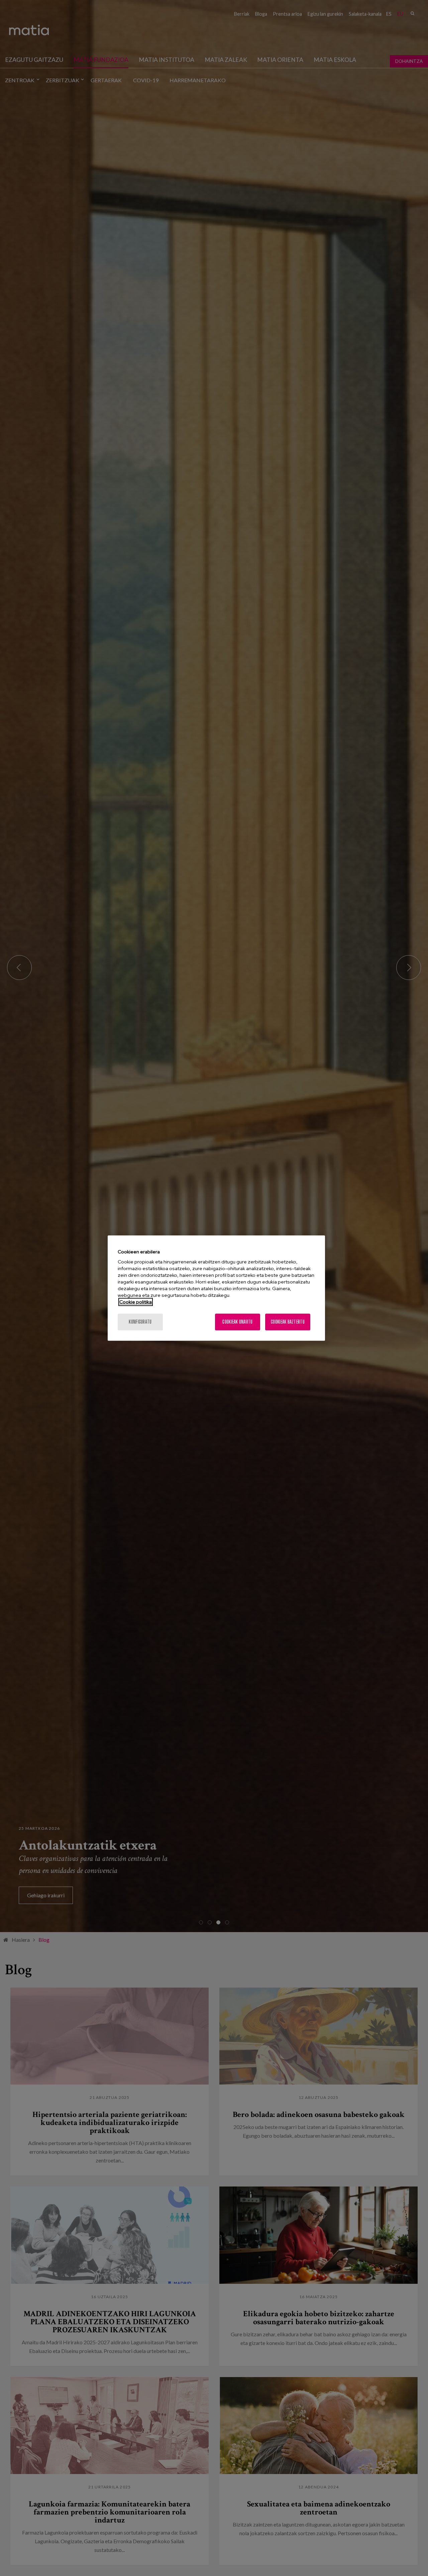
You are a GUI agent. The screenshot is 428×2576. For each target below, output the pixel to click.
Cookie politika (136, 1302)
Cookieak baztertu (288, 1322)
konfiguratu (140, 1322)
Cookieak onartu (237, 1322)
